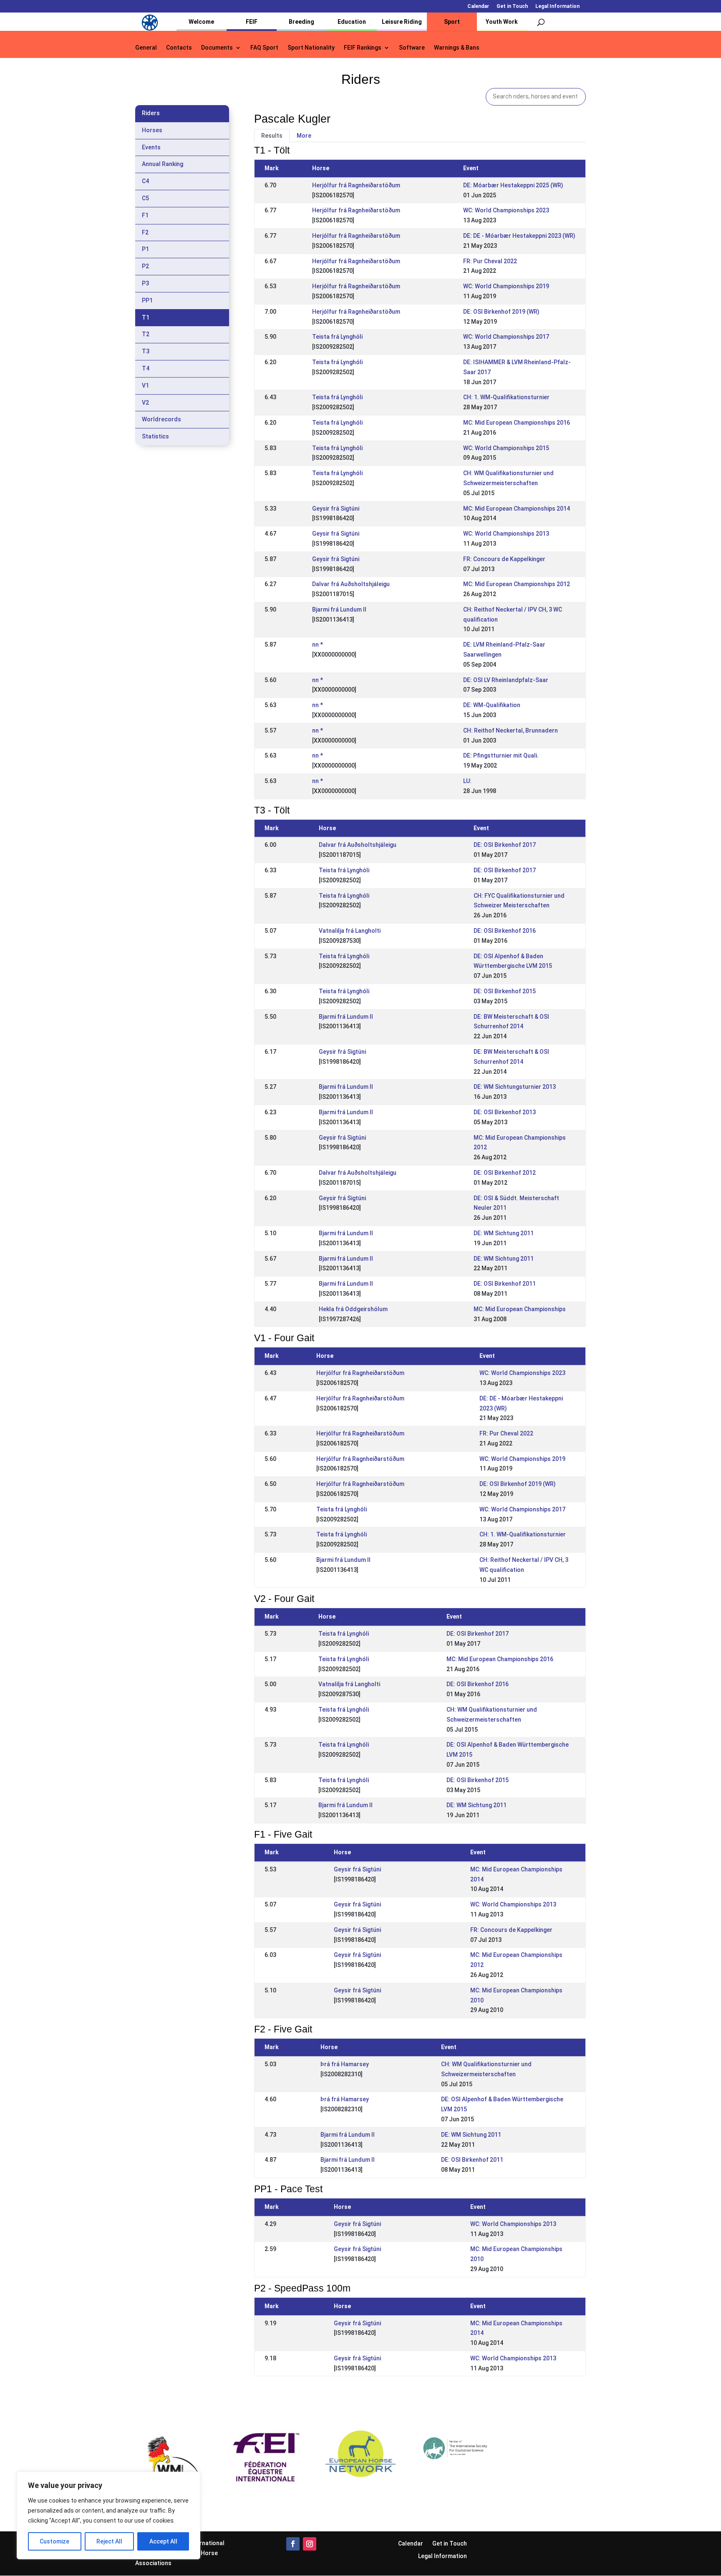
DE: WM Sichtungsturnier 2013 (515, 1087)
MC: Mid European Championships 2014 (517, 509)
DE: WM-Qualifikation (492, 705)
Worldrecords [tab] (161, 419)
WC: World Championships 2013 (506, 534)
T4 (146, 368)
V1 (145, 385)
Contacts (179, 48)
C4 (145, 181)
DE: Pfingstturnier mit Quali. (501, 755)
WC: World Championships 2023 (506, 210)
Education (352, 22)
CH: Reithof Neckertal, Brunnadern (510, 730)
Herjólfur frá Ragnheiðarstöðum (356, 185)
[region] (108, 2516)
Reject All (109, 2541)
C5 (145, 198)
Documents (217, 48)
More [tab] (304, 136)
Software (412, 48)
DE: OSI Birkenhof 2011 (505, 1284)
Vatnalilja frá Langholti (350, 931)
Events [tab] (151, 147)
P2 (145, 266)
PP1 (147, 300)
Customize (54, 2541)
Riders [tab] (151, 113)
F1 (145, 215)
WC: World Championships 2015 (506, 448)
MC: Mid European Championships (520, 1309)
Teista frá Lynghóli (337, 337)
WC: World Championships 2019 (506, 286)
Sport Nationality (311, 48)
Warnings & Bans (457, 48)
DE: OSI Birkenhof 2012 (505, 1173)
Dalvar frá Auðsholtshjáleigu (351, 584)
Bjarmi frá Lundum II (339, 609)
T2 (146, 334)
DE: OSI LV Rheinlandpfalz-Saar (506, 680)
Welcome (201, 22)
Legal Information (557, 6)
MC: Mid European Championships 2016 (517, 423)
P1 (145, 249)
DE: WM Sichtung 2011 (504, 1233)
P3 (145, 283)
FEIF (252, 22)
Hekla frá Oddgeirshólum (353, 1309)
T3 (146, 351)
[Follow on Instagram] (310, 2544)
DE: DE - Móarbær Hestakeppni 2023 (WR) (519, 236)
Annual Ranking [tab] (163, 164)
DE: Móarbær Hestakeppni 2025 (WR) (513, 185)
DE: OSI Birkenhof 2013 (505, 1112)
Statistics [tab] (155, 436)
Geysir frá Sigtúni (336, 509)
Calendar (478, 6)
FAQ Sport (264, 48)
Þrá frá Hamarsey (345, 2064)
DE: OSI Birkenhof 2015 (505, 991)
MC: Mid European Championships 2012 (517, 584)
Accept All (163, 2541)
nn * (318, 645)
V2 (145, 403)
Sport (452, 22)
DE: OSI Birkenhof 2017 (505, 845)
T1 (146, 317)
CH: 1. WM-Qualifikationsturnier (506, 397)
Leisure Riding (402, 22)
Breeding (301, 22)
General (146, 48)
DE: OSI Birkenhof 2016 (505, 931)
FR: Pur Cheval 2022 (490, 261)
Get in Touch (512, 6)
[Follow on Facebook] (293, 2544)
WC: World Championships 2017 (506, 337)
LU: (467, 781)
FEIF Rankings (363, 48)
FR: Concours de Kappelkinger (504, 559)
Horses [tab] (152, 130)
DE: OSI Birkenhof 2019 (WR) (501, 312)
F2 (145, 232)
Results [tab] (272, 136)
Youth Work (502, 22)
